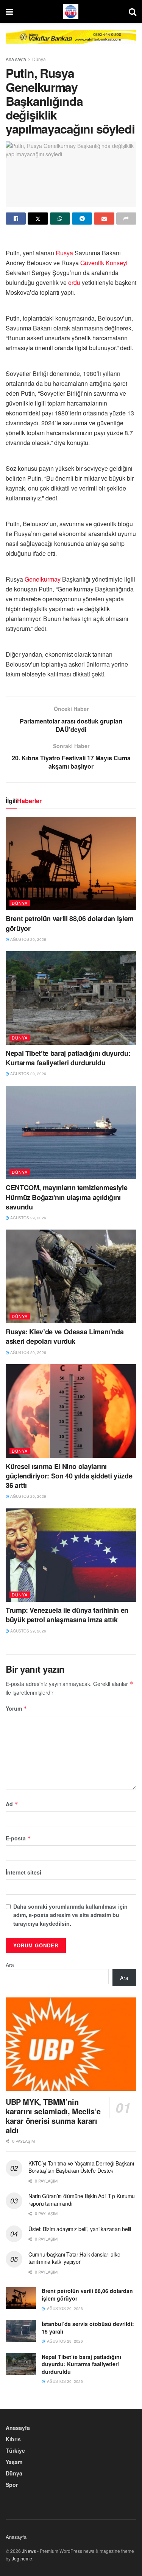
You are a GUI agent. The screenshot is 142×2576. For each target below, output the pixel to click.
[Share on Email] (104, 219)
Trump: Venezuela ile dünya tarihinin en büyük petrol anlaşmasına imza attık (67, 1615)
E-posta (18, 1838)
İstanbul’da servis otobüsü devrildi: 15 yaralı (88, 2328)
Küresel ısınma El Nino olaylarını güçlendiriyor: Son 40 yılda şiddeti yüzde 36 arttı (69, 1476)
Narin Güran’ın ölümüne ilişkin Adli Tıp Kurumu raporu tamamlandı (82, 2200)
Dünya (39, 59)
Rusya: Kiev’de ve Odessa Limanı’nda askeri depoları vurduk (65, 1336)
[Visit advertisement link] (71, 43)
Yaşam (14, 2462)
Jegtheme (22, 2558)
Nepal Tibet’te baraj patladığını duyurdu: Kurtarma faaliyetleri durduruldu (68, 1058)
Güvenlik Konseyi (104, 263)
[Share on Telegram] (82, 219)
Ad (12, 1804)
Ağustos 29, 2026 (28, 939)
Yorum (16, 1708)
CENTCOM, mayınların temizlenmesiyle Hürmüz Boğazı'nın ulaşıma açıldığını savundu (66, 1197)
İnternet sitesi (23, 1872)
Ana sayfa (16, 59)
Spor (12, 2485)
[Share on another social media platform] (126, 219)
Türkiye (15, 2450)
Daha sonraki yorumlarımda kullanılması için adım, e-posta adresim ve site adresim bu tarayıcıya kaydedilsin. (70, 1915)
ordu (74, 282)
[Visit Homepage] (71, 11)
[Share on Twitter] (38, 219)
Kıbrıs (13, 2439)
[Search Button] (133, 11)
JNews (29, 2551)
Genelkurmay (43, 579)
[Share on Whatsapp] (60, 219)
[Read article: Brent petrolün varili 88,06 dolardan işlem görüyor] (71, 864)
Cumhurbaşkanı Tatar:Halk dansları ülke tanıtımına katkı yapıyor (74, 2258)
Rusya (64, 253)
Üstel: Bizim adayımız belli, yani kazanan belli (80, 2229)
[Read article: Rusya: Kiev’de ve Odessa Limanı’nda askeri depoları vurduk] (71, 1276)
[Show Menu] (9, 11)
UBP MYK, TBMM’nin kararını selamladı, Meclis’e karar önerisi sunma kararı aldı (53, 2116)
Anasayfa (18, 2428)
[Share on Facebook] (16, 219)
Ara (10, 1965)
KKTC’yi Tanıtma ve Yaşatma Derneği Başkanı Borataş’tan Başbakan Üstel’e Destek (81, 2167)
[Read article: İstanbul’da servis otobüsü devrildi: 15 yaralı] (21, 2331)
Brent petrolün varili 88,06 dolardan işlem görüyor (70, 923)
